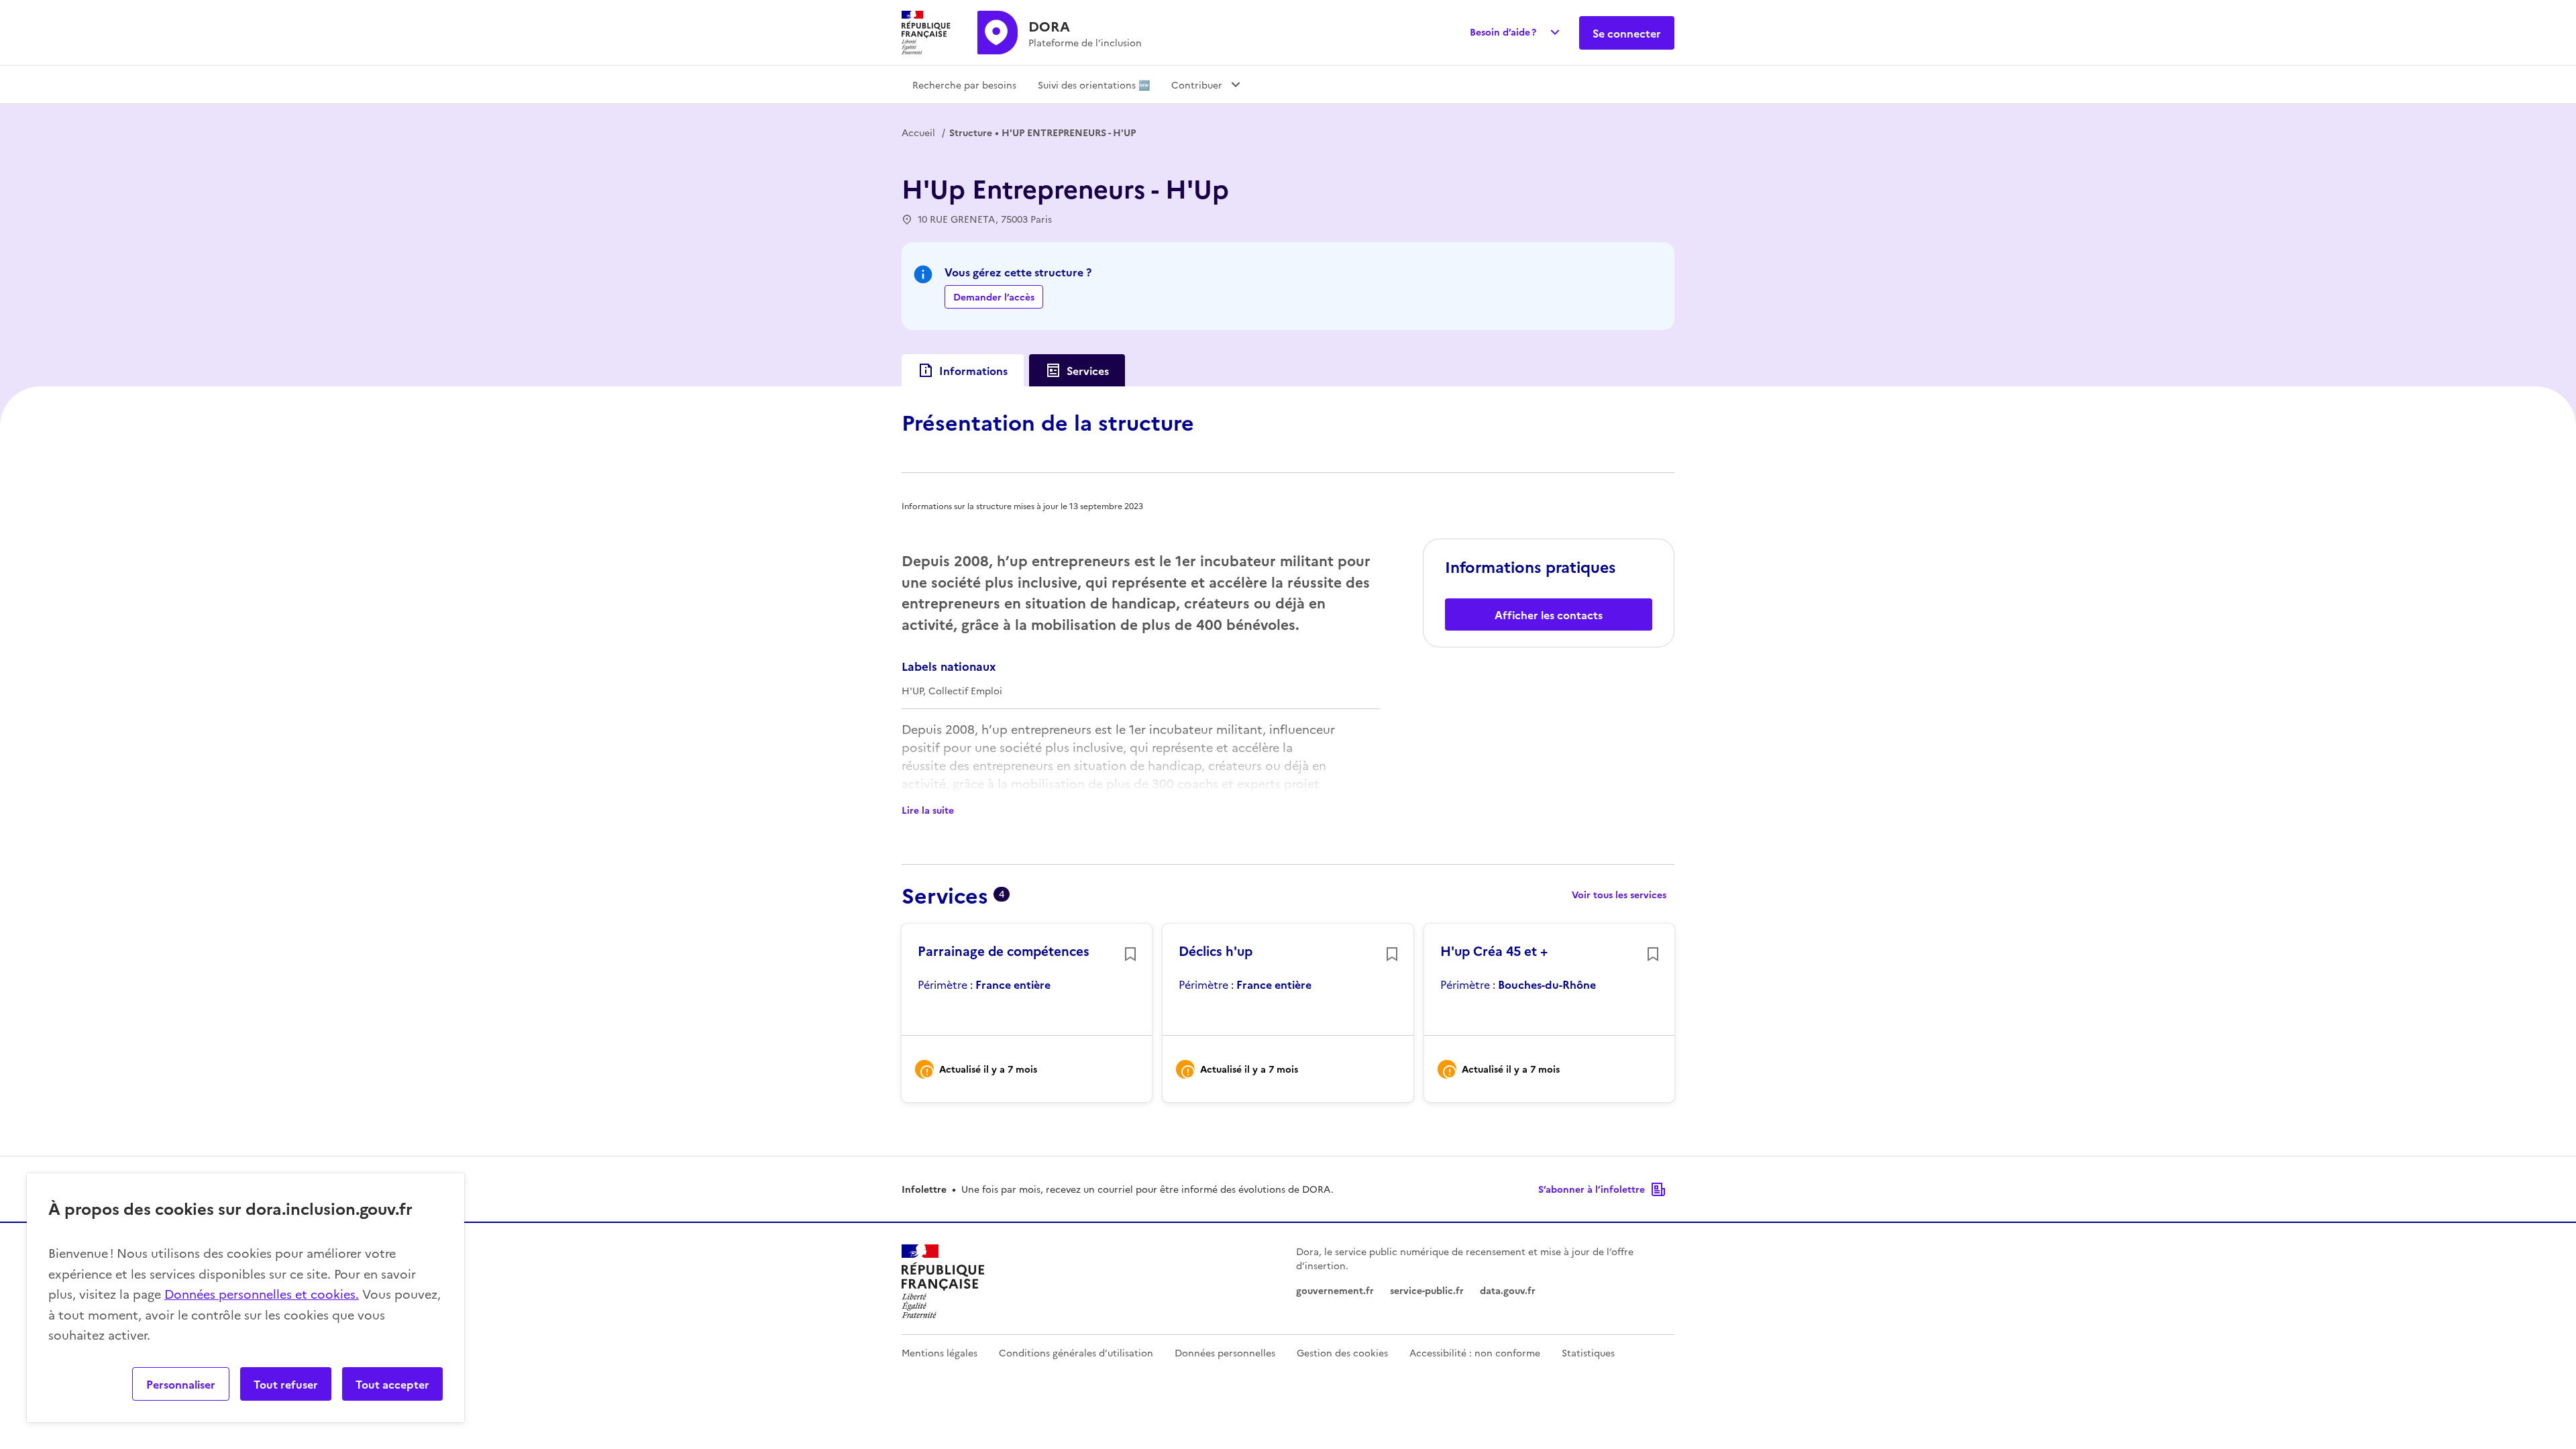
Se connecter (1627, 33)
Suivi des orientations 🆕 (1094, 85)
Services (1088, 370)
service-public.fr (1427, 1290)
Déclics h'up (1216, 951)
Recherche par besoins (964, 85)
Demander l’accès (994, 297)
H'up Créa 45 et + (1494, 951)
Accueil (918, 132)
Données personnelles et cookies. (262, 1294)
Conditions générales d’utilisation (1076, 1352)
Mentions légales (940, 1352)
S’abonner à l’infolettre (1592, 1189)
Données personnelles (1225, 1352)
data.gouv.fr (1508, 1290)
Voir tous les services (1619, 894)
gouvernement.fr (1335, 1290)
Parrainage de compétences (1004, 951)
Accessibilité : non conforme (1475, 1352)
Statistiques (1588, 1352)
